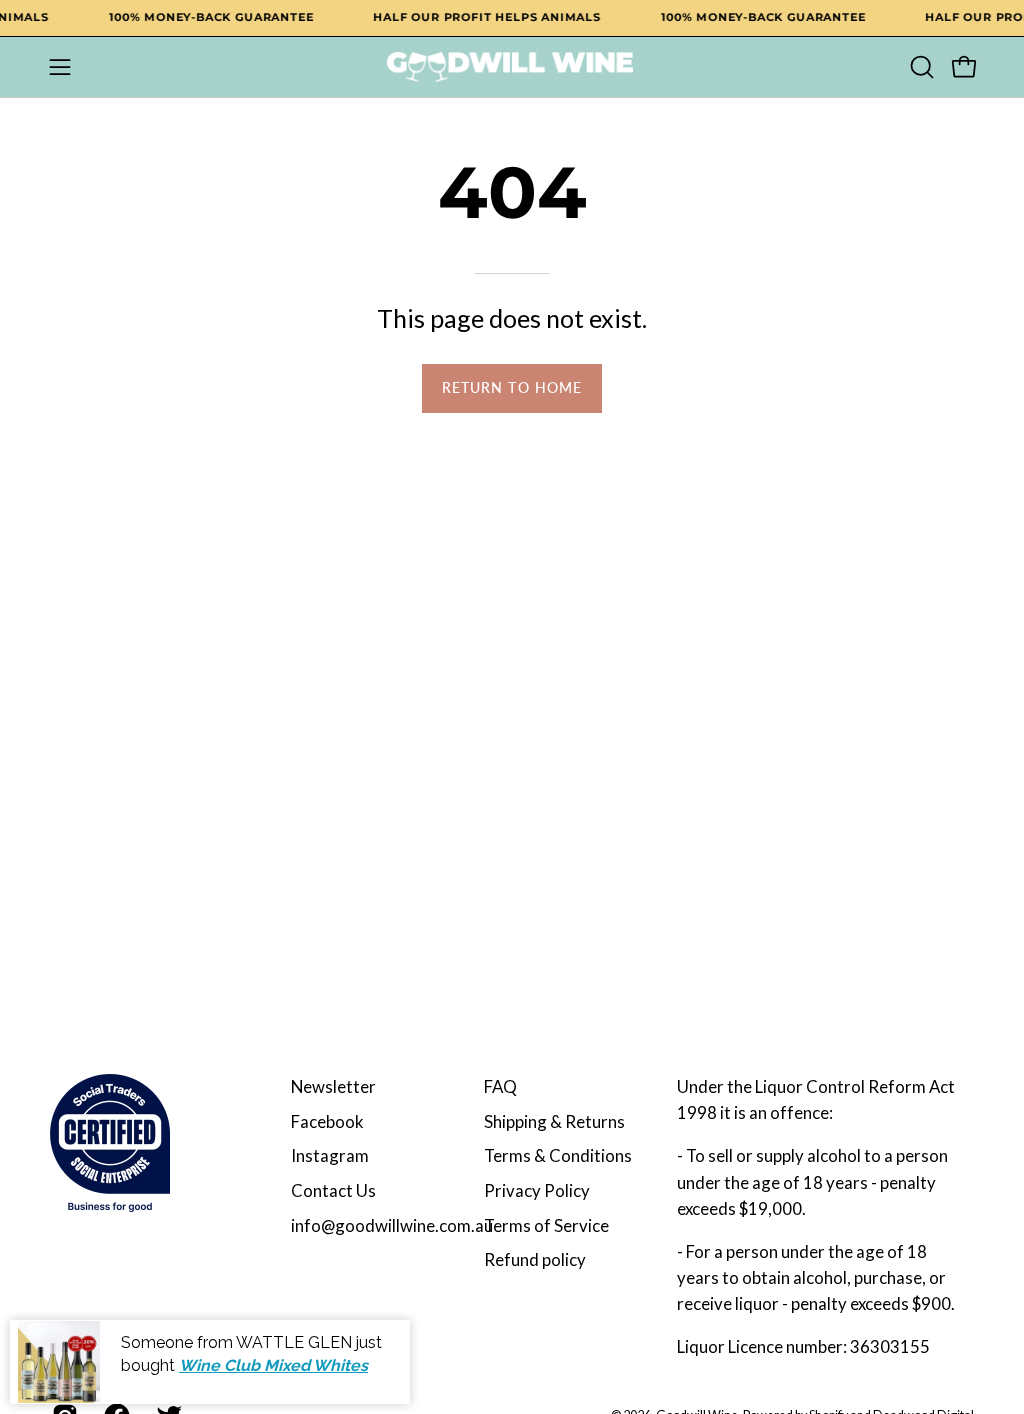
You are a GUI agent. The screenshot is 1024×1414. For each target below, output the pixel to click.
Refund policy (535, 1259)
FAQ (500, 1086)
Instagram (330, 1155)
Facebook (327, 1121)
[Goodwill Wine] (512, 67)
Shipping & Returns (554, 1121)
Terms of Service (546, 1225)
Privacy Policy (537, 1190)
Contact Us (333, 1190)
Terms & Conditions (558, 1155)
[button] (920, 67)
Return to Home (512, 387)
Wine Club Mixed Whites (273, 1365)
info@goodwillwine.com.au (392, 1225)
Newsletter (333, 1086)
